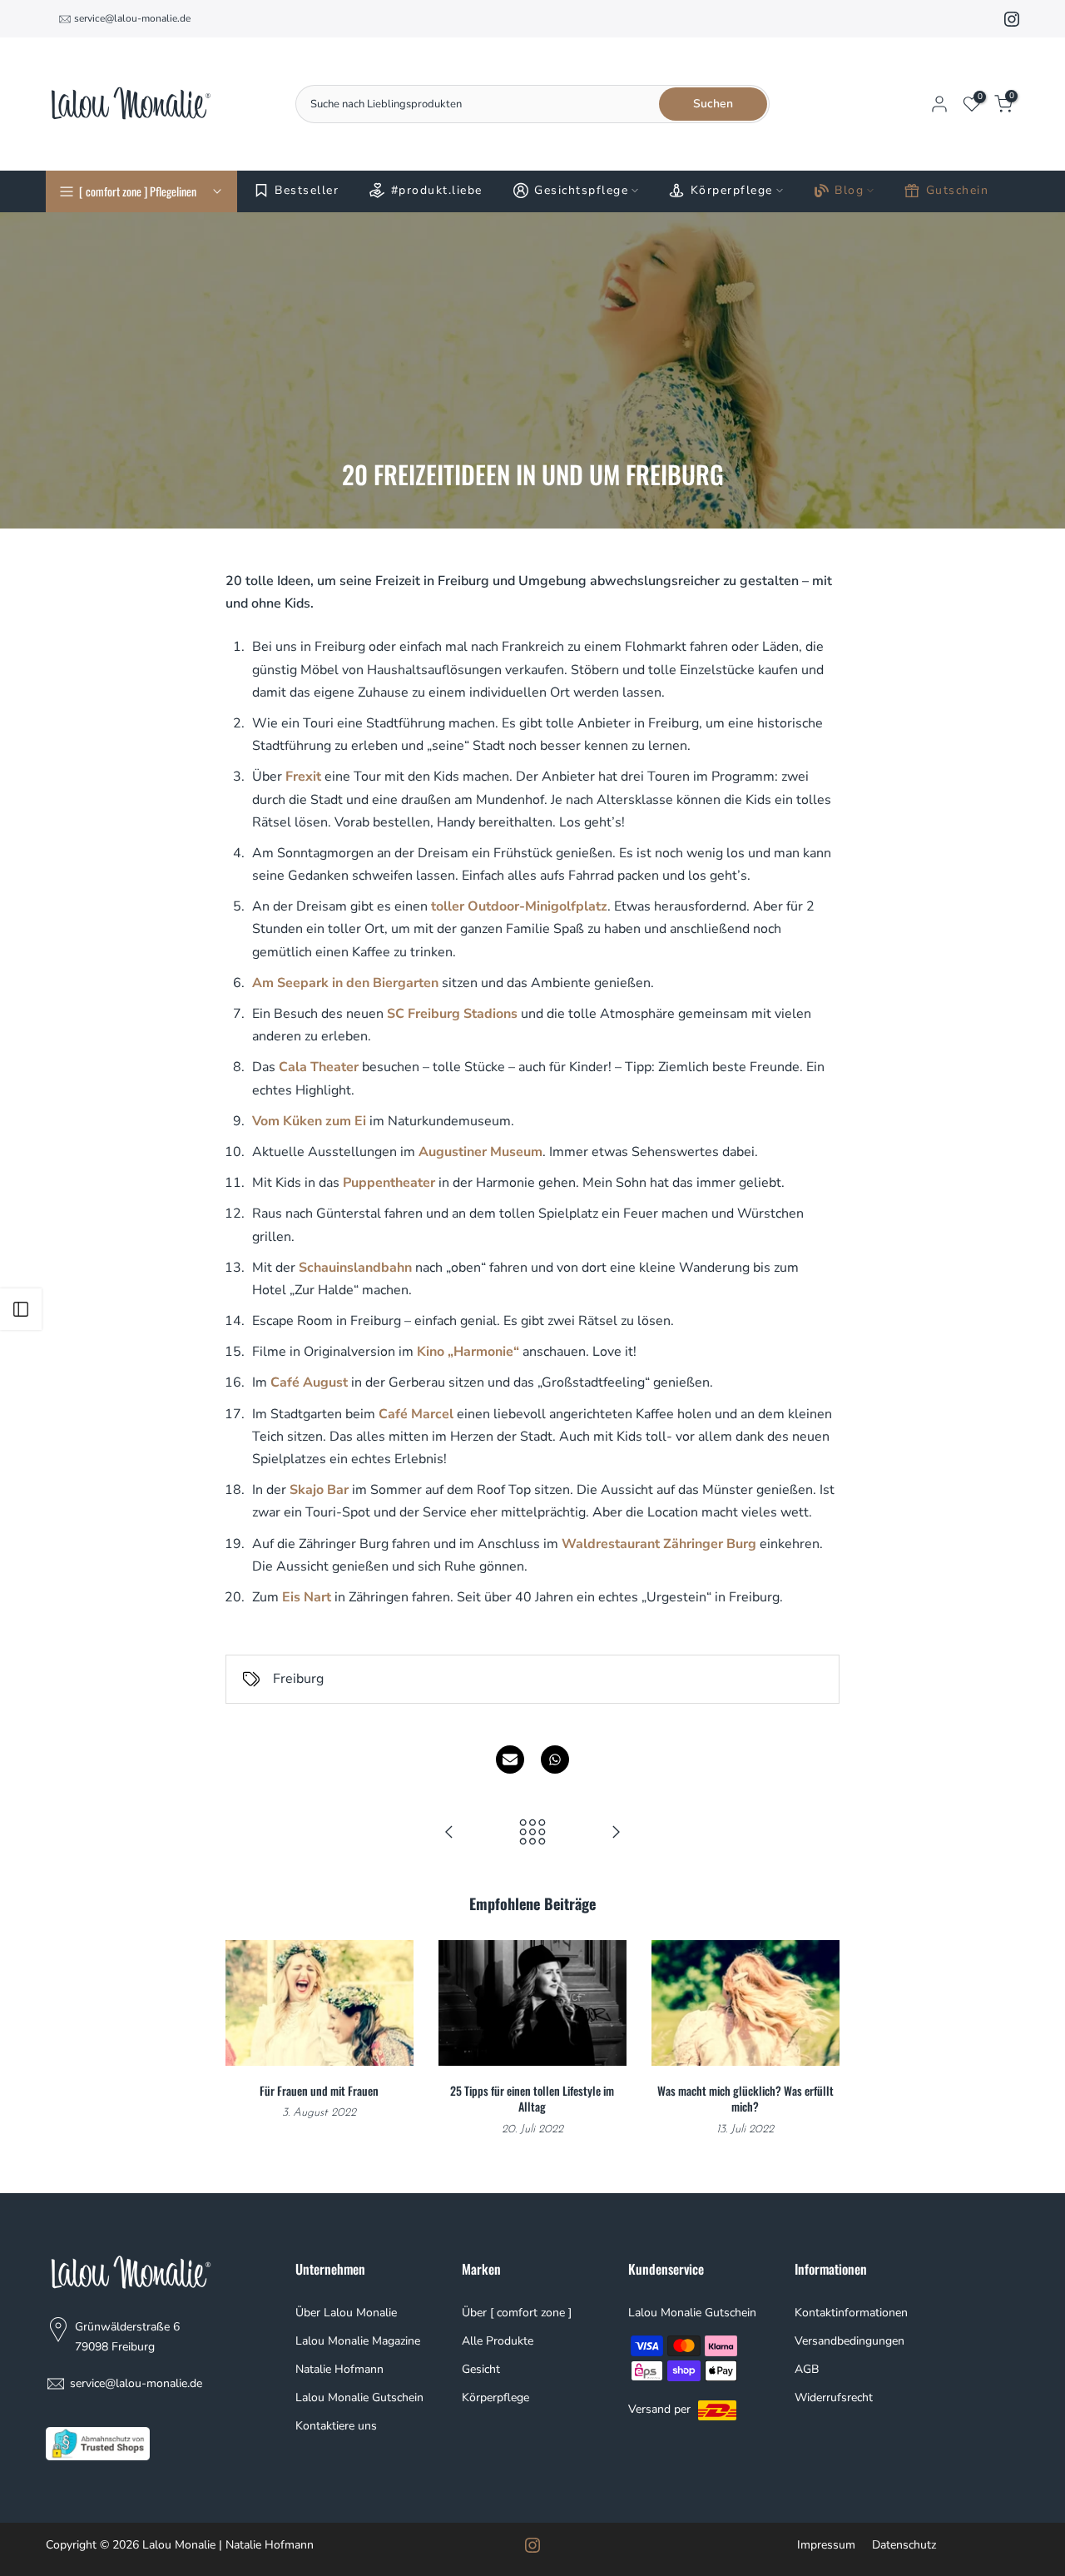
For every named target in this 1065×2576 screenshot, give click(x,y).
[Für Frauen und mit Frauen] (616, 1834)
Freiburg (298, 1679)
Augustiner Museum (480, 1152)
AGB (807, 2369)
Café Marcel (416, 1414)
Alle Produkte (498, 2341)
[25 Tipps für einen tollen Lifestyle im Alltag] (449, 1834)
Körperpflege (732, 190)
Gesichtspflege (581, 190)
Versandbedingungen (850, 2341)
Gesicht (481, 2369)
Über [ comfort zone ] (517, 2313)
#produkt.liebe (437, 190)
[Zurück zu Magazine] (532, 1834)
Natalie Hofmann (339, 2369)
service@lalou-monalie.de (132, 18)
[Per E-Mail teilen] (510, 1760)
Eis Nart (307, 1597)
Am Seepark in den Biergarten (345, 983)
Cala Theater (319, 1067)
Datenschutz (904, 2545)
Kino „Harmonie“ (468, 1352)
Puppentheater (389, 1183)
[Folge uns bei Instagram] (1012, 19)
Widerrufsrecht (834, 2397)
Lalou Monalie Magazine (358, 2341)
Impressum (826, 2545)
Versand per (661, 2409)
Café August (309, 1382)
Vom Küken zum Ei (311, 1121)
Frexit (303, 777)
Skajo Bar (319, 1490)
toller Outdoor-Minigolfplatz (519, 906)
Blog (849, 190)
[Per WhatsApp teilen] (555, 1760)
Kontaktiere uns (336, 2426)
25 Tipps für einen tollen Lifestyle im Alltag (532, 2098)
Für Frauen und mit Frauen (319, 2090)
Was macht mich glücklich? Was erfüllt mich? (745, 2098)
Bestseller (307, 190)
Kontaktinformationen (851, 2313)
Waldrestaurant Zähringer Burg (659, 1544)
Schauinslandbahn (355, 1268)
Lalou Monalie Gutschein (359, 2397)
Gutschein (958, 190)
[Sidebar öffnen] (21, 1309)
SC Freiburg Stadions (452, 1014)
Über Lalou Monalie (346, 2313)
